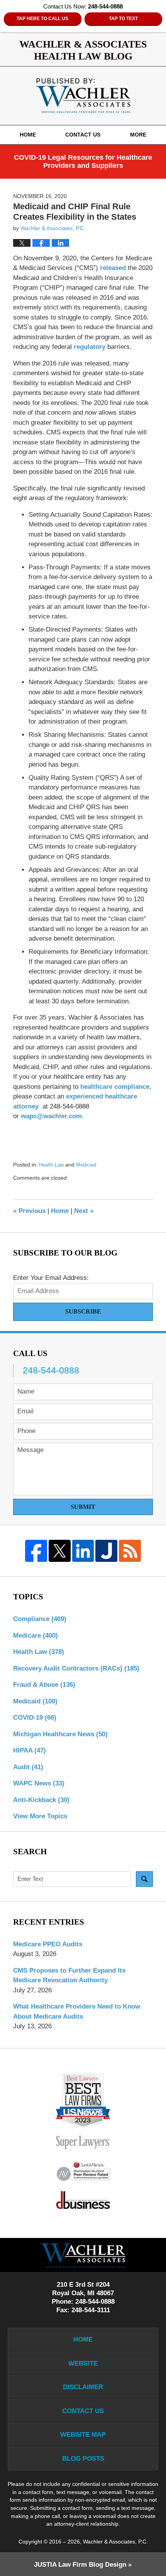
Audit (28, 1767)
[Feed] (130, 1551)
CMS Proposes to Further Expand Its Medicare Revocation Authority (69, 1976)
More (138, 135)
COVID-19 (35, 1718)
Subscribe (83, 1311)
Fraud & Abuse (44, 1685)
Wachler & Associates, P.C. (115, 2542)
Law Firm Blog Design (80, 2565)
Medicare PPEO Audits (48, 1944)
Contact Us (83, 135)
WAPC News (39, 1783)
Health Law (51, 1165)
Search (144, 1879)
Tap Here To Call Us (42, 19)
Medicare (36, 1636)
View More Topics (40, 1816)
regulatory (90, 347)
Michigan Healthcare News (60, 1734)
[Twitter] (60, 1551)
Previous (29, 1211)
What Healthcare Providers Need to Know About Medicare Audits (77, 2011)
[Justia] (106, 1551)
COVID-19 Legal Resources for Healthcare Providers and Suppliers (83, 162)
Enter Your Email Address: (51, 1278)
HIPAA (30, 1750)
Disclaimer (83, 2387)
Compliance (40, 1619)
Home (28, 135)
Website (83, 2363)
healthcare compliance (115, 1087)
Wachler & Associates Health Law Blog (83, 96)
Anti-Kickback (41, 1800)
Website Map (83, 2435)
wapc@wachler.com (51, 1116)
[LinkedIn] (83, 1551)
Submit (83, 1507)
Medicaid (86, 1165)
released (113, 268)
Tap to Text (123, 19)
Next (84, 1211)
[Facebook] (36, 1551)
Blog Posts (83, 2459)
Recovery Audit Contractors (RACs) (76, 1668)
